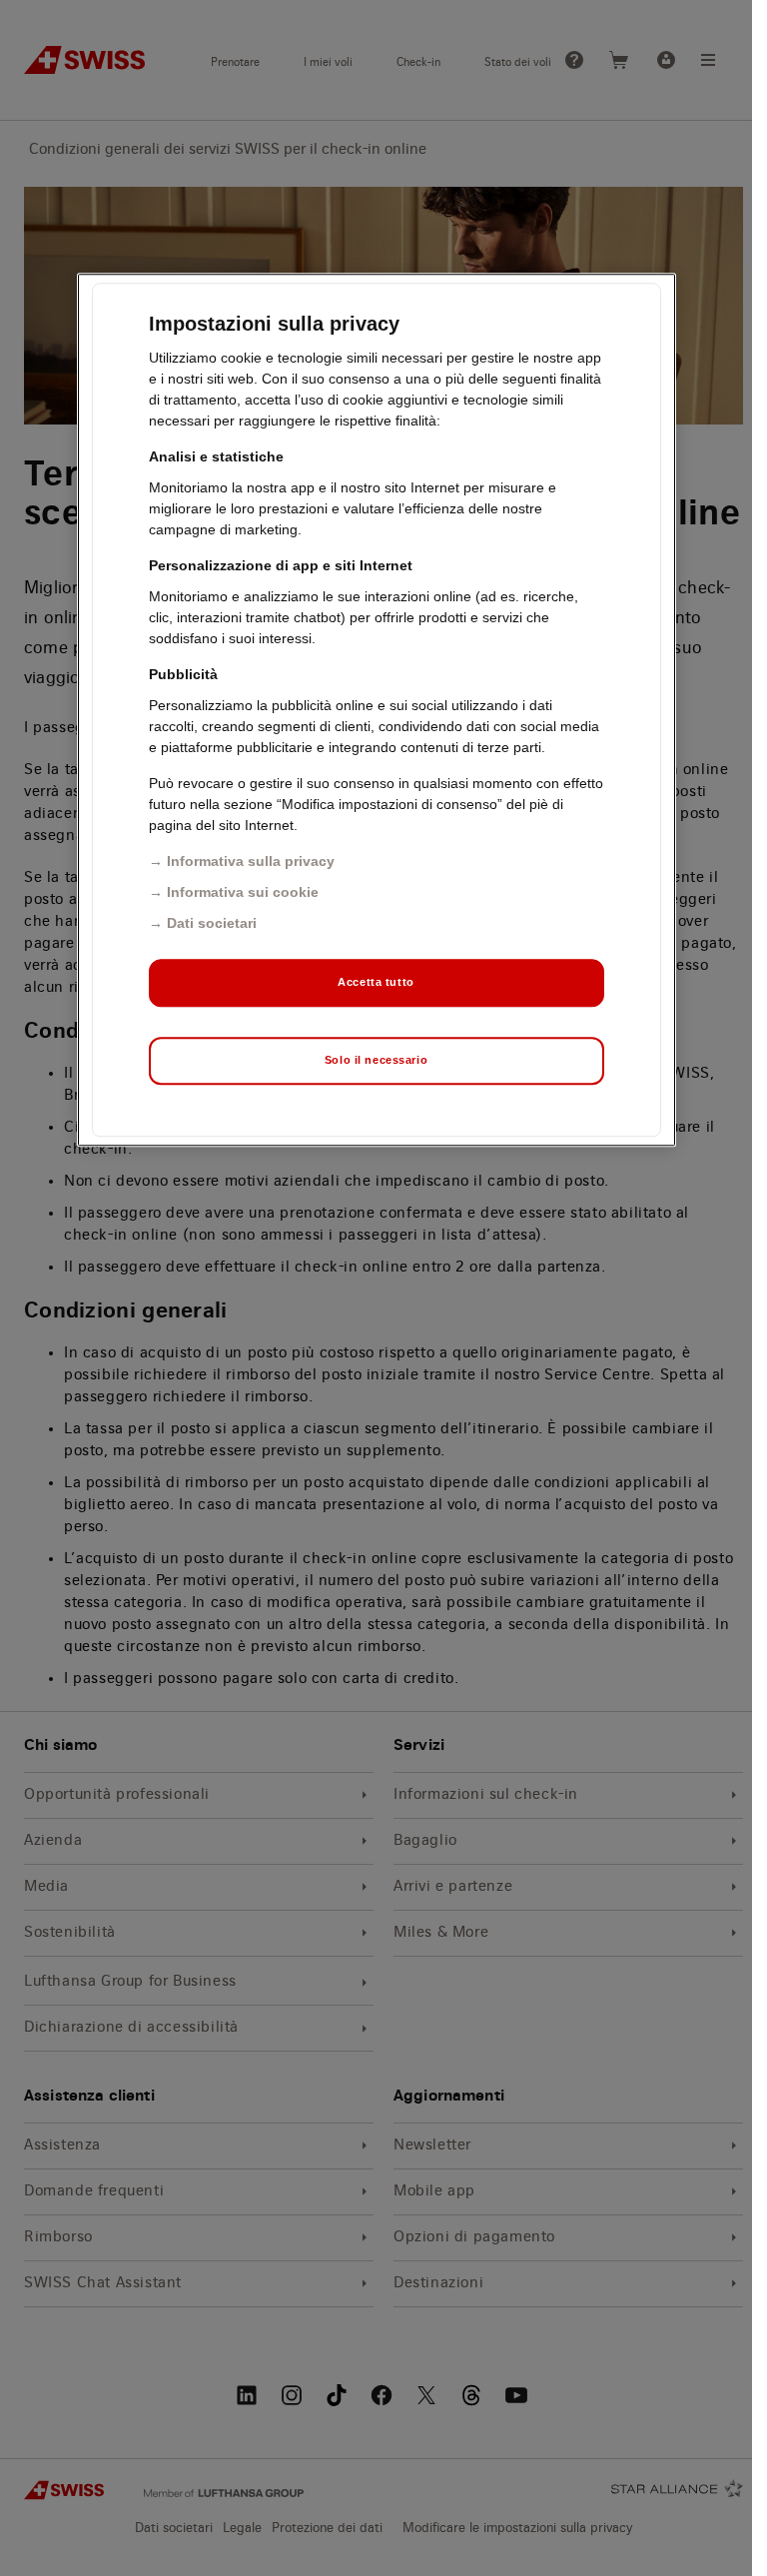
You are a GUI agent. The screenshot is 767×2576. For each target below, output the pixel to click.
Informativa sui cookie (243, 892)
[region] (377, 710)
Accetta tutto (376, 982)
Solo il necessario (376, 1060)
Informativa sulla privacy (251, 861)
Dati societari (212, 923)
